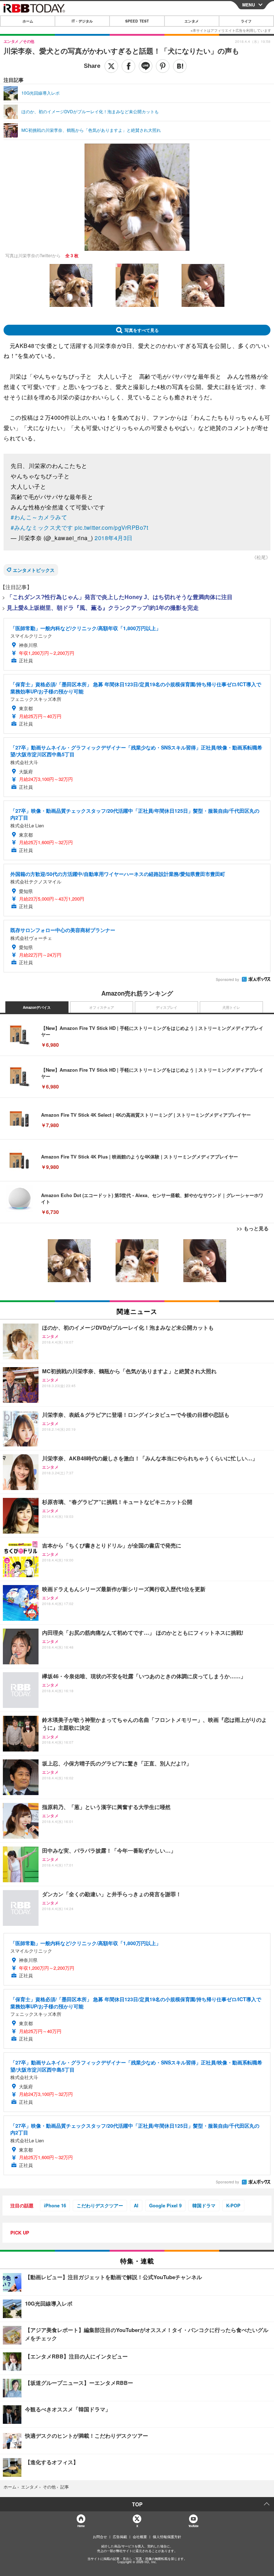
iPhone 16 (55, 2205)
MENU (249, 5)
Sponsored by (227, 980)
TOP (137, 2504)
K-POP (233, 2205)
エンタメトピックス (34, 570)
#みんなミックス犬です (42, 527)
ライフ (246, 21)
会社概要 (140, 2537)
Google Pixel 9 (165, 2205)
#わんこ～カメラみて (39, 517)
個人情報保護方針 (167, 2537)
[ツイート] (111, 66)
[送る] (146, 66)
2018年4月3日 (114, 538)
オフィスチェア (102, 1007)
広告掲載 (120, 2537)
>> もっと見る (253, 1228)
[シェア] (128, 66)
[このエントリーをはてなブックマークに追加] (180, 66)
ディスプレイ (167, 1007)
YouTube (193, 2526)
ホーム (28, 21)
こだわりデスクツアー (100, 2205)
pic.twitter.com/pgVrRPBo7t (111, 527)
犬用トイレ (231, 1007)
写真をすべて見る (142, 330)
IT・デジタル (82, 21)
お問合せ (100, 2537)
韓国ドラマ (204, 2205)
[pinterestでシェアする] (163, 66)
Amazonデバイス (37, 1007)
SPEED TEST (137, 21)
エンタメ (192, 21)
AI (136, 2205)
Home (81, 2526)
